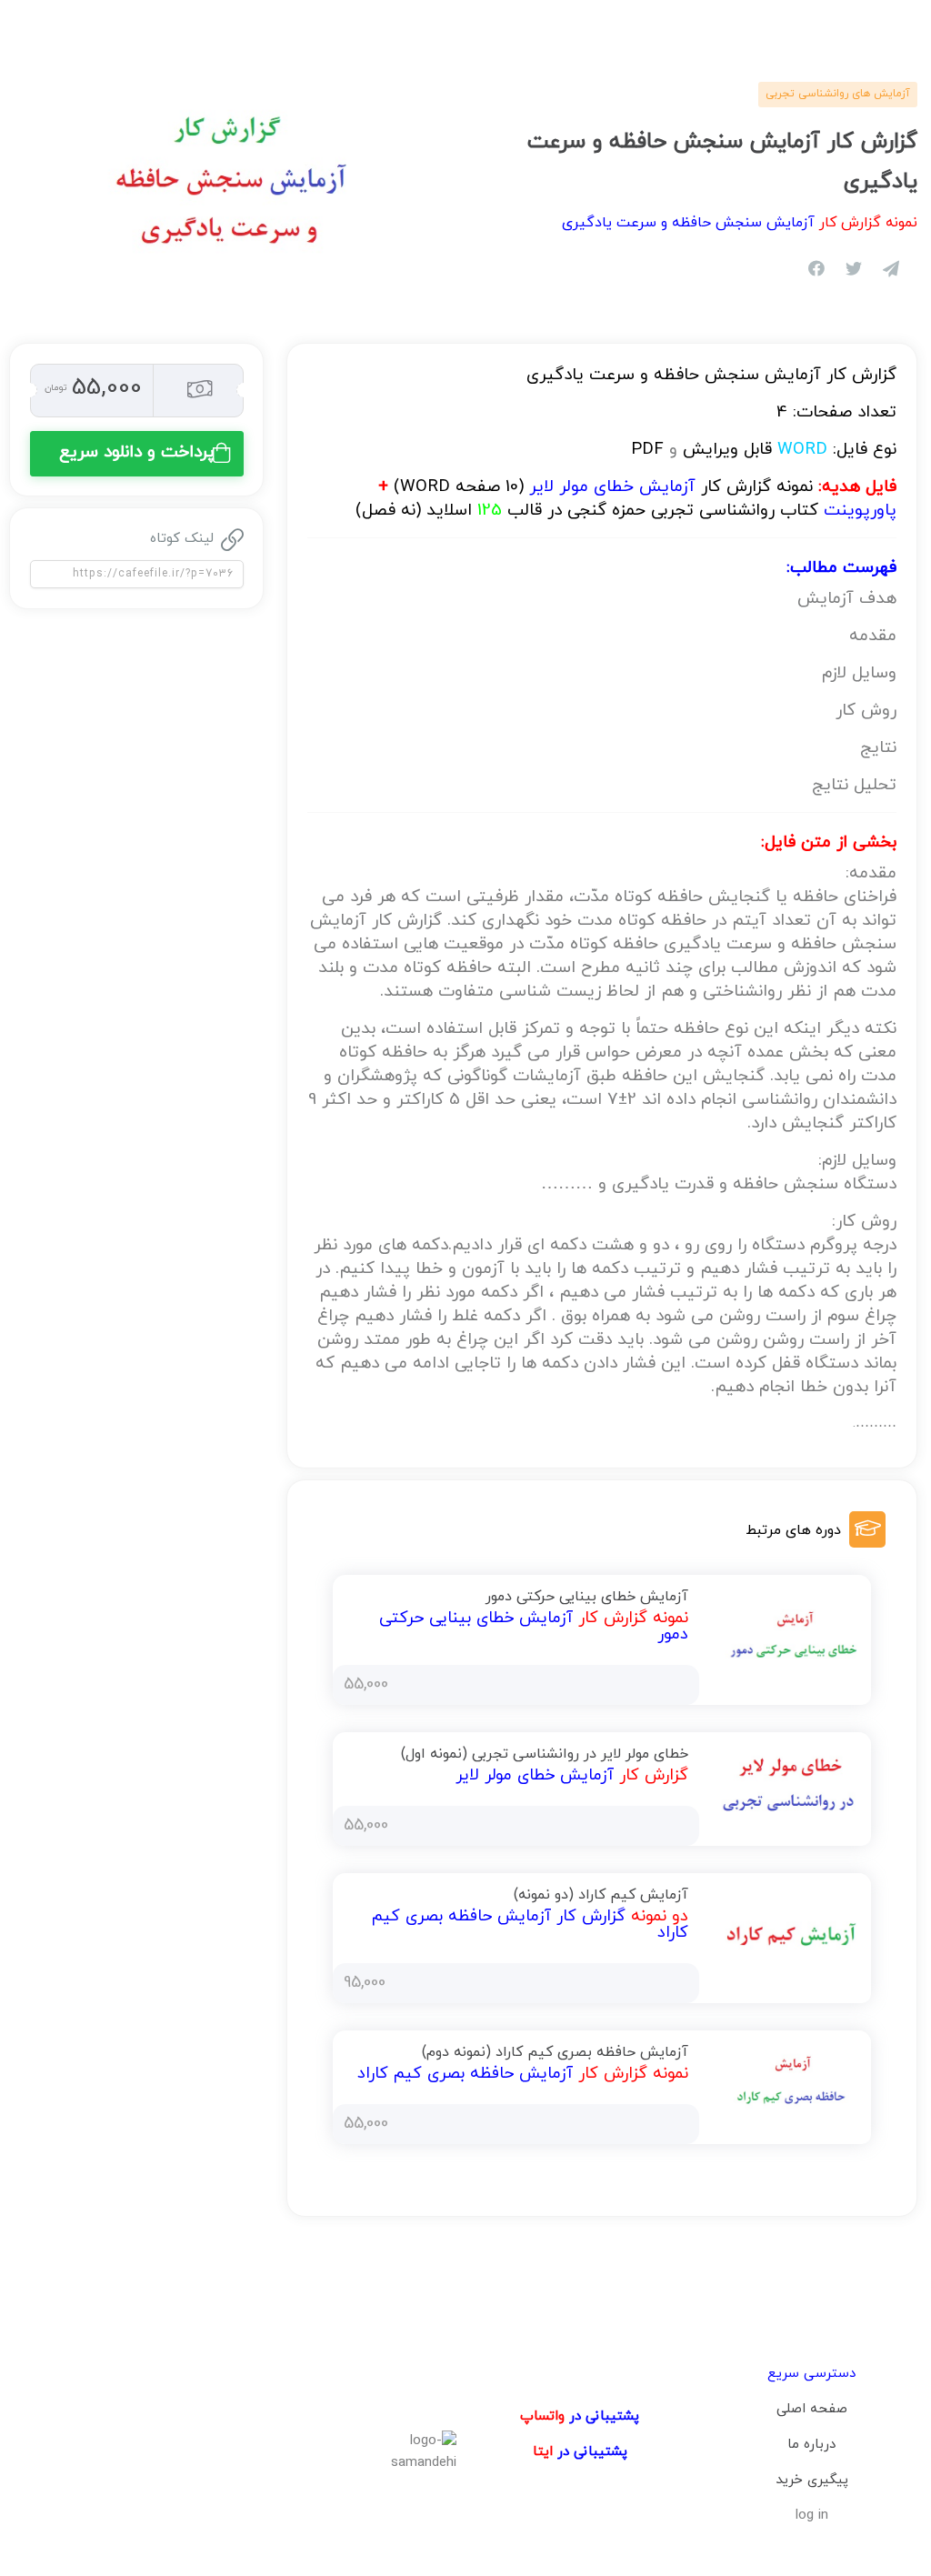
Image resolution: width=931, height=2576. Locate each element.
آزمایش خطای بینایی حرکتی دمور (587, 1597)
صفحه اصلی (812, 2409)
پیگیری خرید (812, 2480)
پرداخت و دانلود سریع (137, 452)
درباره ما (811, 2445)
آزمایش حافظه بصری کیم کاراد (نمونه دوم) (555, 2052)
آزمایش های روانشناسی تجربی (838, 94)
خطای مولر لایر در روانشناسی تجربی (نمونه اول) (545, 1754)
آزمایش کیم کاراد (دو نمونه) (601, 1895)
